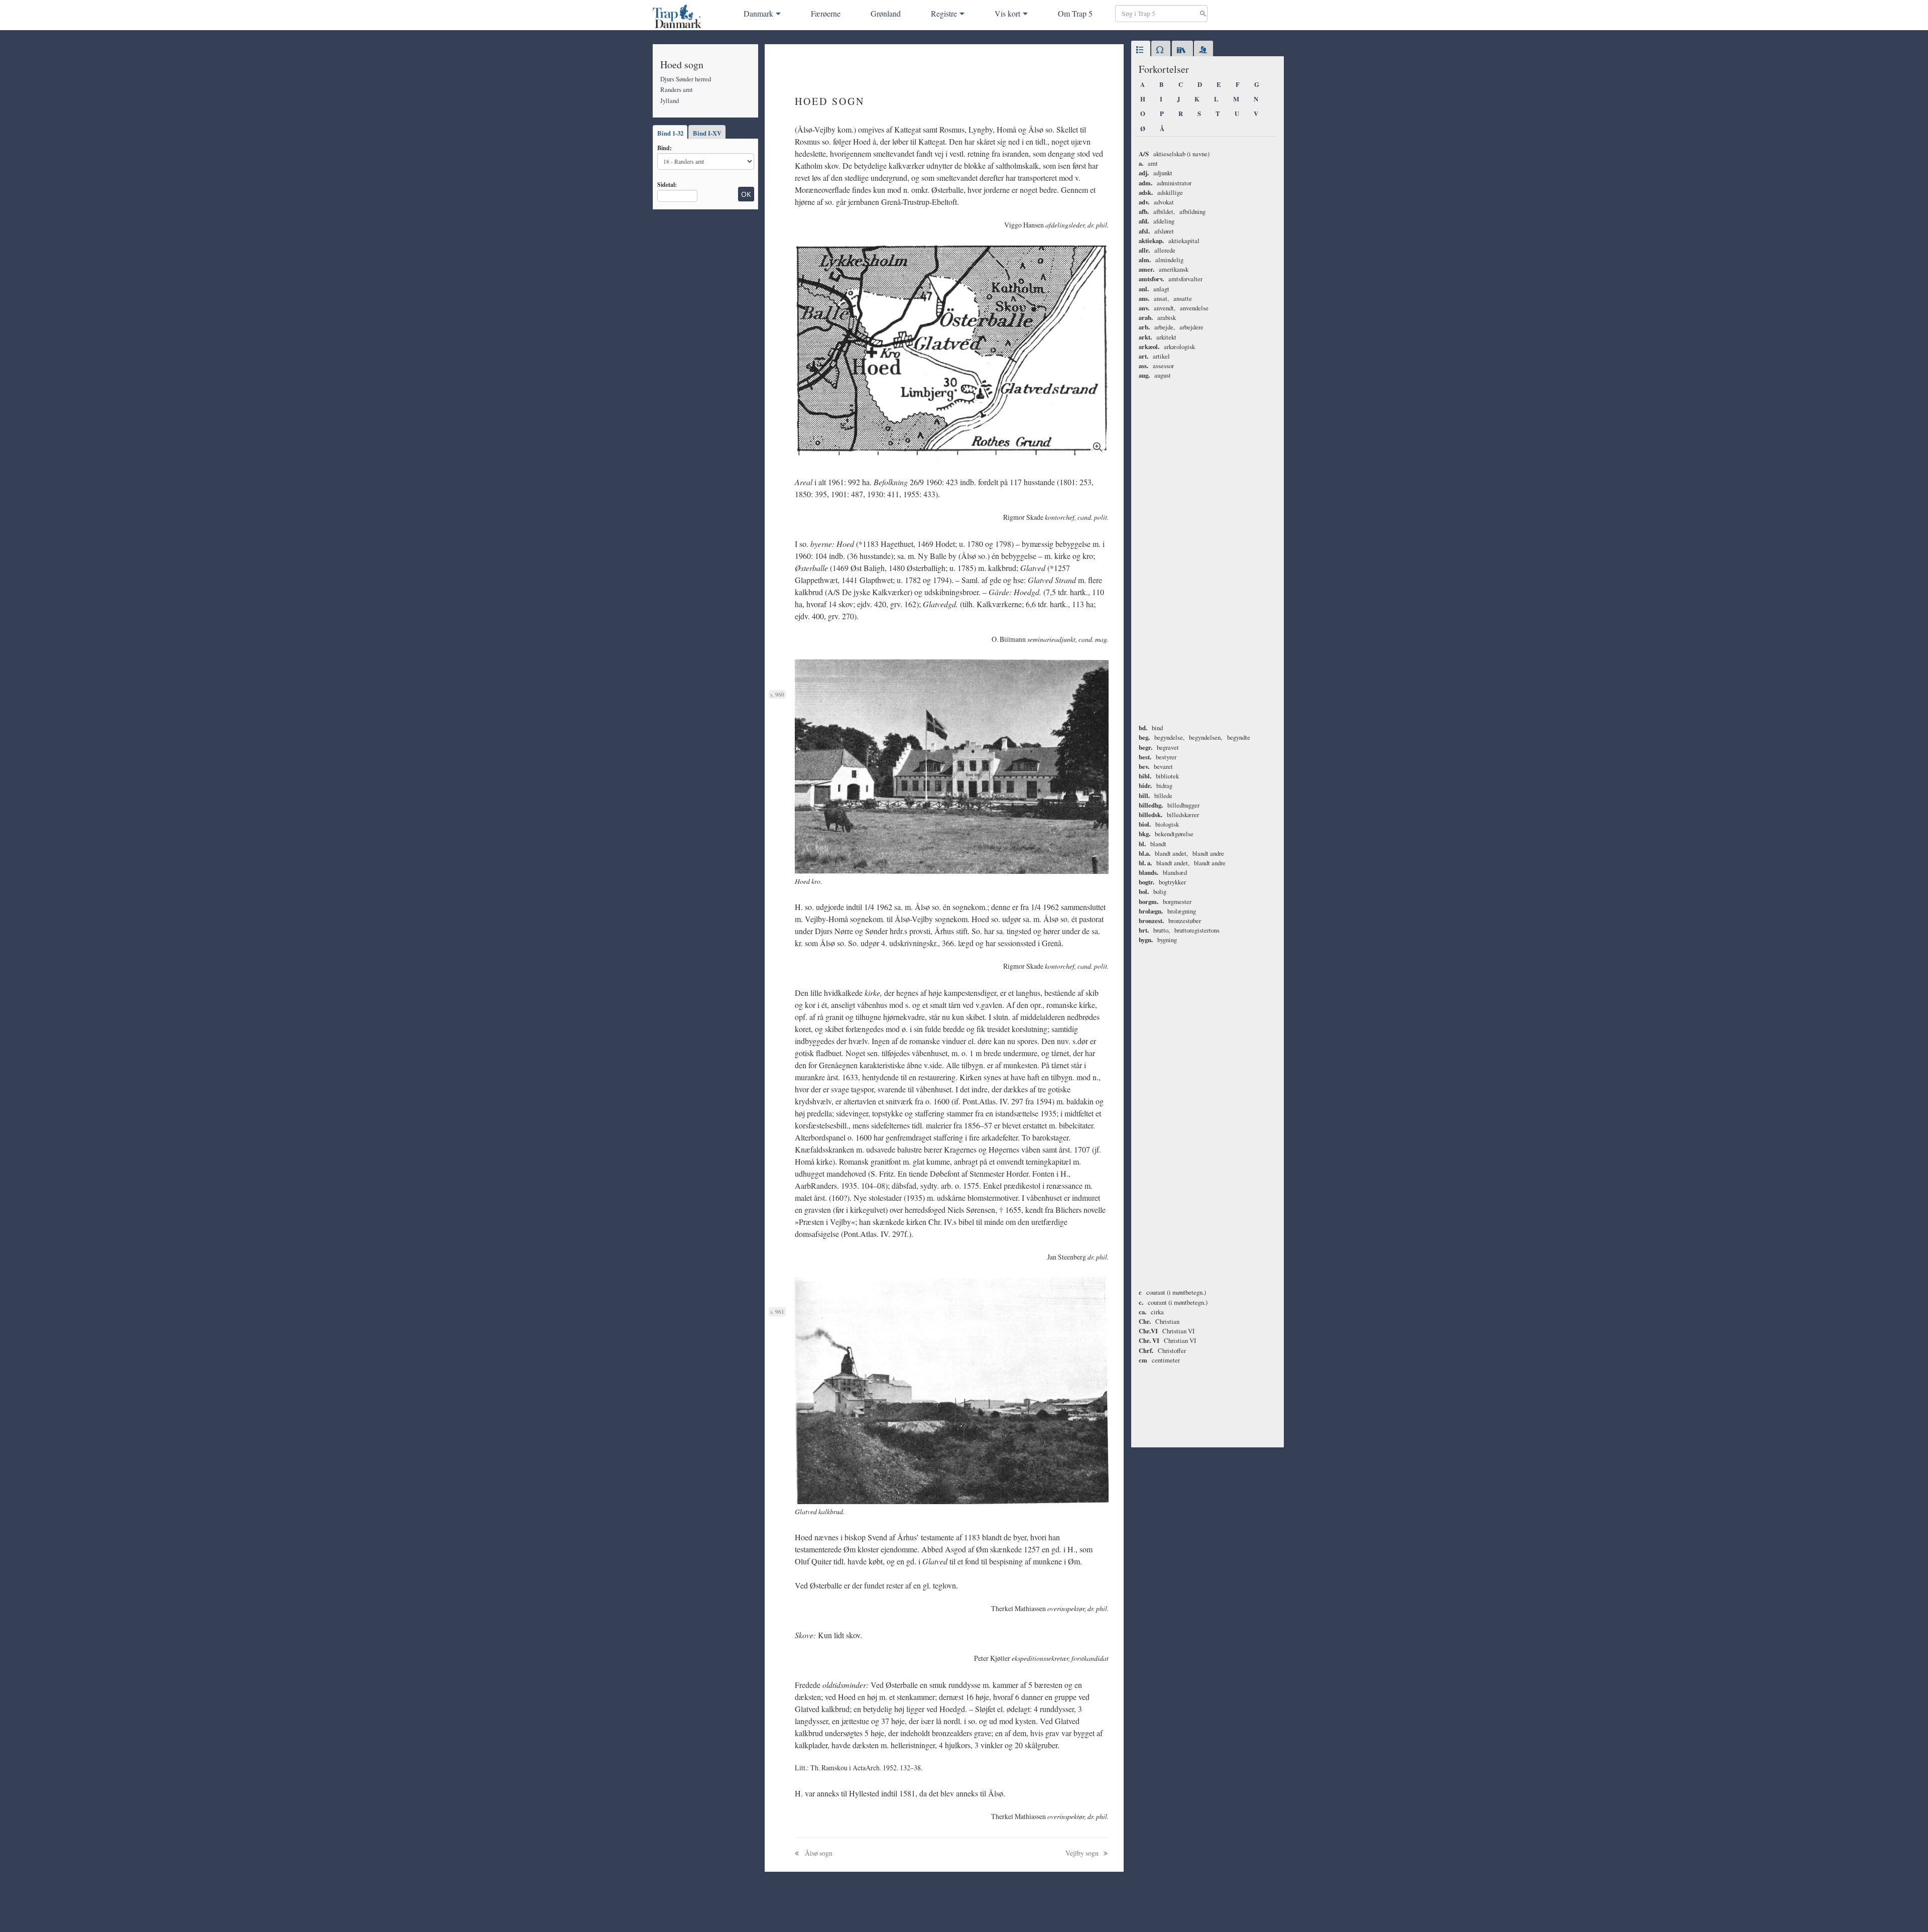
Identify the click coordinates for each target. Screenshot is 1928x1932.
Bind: (665, 148)
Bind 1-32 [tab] (670, 133)
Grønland (886, 13)
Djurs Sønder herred (686, 79)
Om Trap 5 (1075, 13)
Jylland (670, 100)
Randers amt (677, 89)
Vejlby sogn (1083, 1853)
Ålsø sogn (818, 1853)
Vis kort (1007, 13)
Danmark (758, 13)
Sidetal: (667, 184)
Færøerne (826, 13)
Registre (944, 13)
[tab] (1141, 50)
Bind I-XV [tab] (707, 133)
